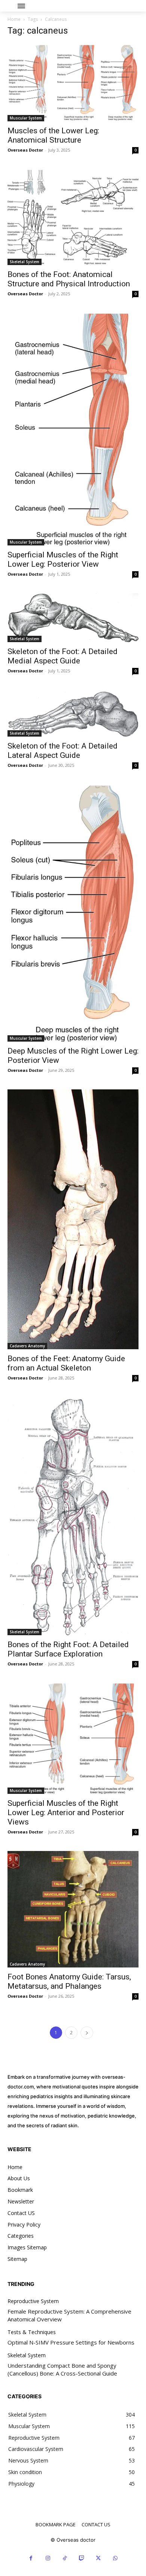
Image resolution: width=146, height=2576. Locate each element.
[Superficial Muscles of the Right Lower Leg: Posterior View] (73, 429)
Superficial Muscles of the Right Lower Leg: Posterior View (63, 559)
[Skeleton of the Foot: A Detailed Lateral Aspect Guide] (73, 713)
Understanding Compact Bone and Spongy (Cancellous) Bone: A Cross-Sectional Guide (62, 2369)
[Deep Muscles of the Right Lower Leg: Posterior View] (73, 913)
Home (14, 19)
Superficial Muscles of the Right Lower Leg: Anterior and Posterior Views (66, 1813)
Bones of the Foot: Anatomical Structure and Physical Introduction (69, 279)
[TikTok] (65, 2558)
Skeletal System (25, 262)
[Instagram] (48, 2558)
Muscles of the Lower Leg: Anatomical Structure (53, 135)
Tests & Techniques (32, 2332)
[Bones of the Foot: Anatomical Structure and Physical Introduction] (73, 217)
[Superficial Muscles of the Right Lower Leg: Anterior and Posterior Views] (73, 1738)
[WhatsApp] (115, 2558)
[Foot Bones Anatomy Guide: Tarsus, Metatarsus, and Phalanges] (73, 1909)
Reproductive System (33, 2301)
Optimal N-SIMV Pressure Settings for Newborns (71, 2342)
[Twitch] (81, 2558)
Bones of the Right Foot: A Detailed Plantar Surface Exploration (68, 1649)
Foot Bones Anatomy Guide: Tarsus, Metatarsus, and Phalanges (69, 1981)
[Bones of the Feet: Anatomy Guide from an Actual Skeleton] (73, 1219)
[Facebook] (31, 2558)
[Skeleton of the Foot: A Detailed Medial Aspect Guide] (73, 618)
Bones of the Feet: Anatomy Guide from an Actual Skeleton (66, 1363)
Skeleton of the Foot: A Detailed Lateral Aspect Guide (63, 751)
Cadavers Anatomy (27, 1346)
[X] (98, 2558)
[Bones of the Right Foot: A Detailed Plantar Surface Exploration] (73, 1516)
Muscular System (26, 118)
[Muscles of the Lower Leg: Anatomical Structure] (73, 83)
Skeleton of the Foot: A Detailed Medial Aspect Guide (63, 656)
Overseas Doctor (25, 150)
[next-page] (87, 2033)
